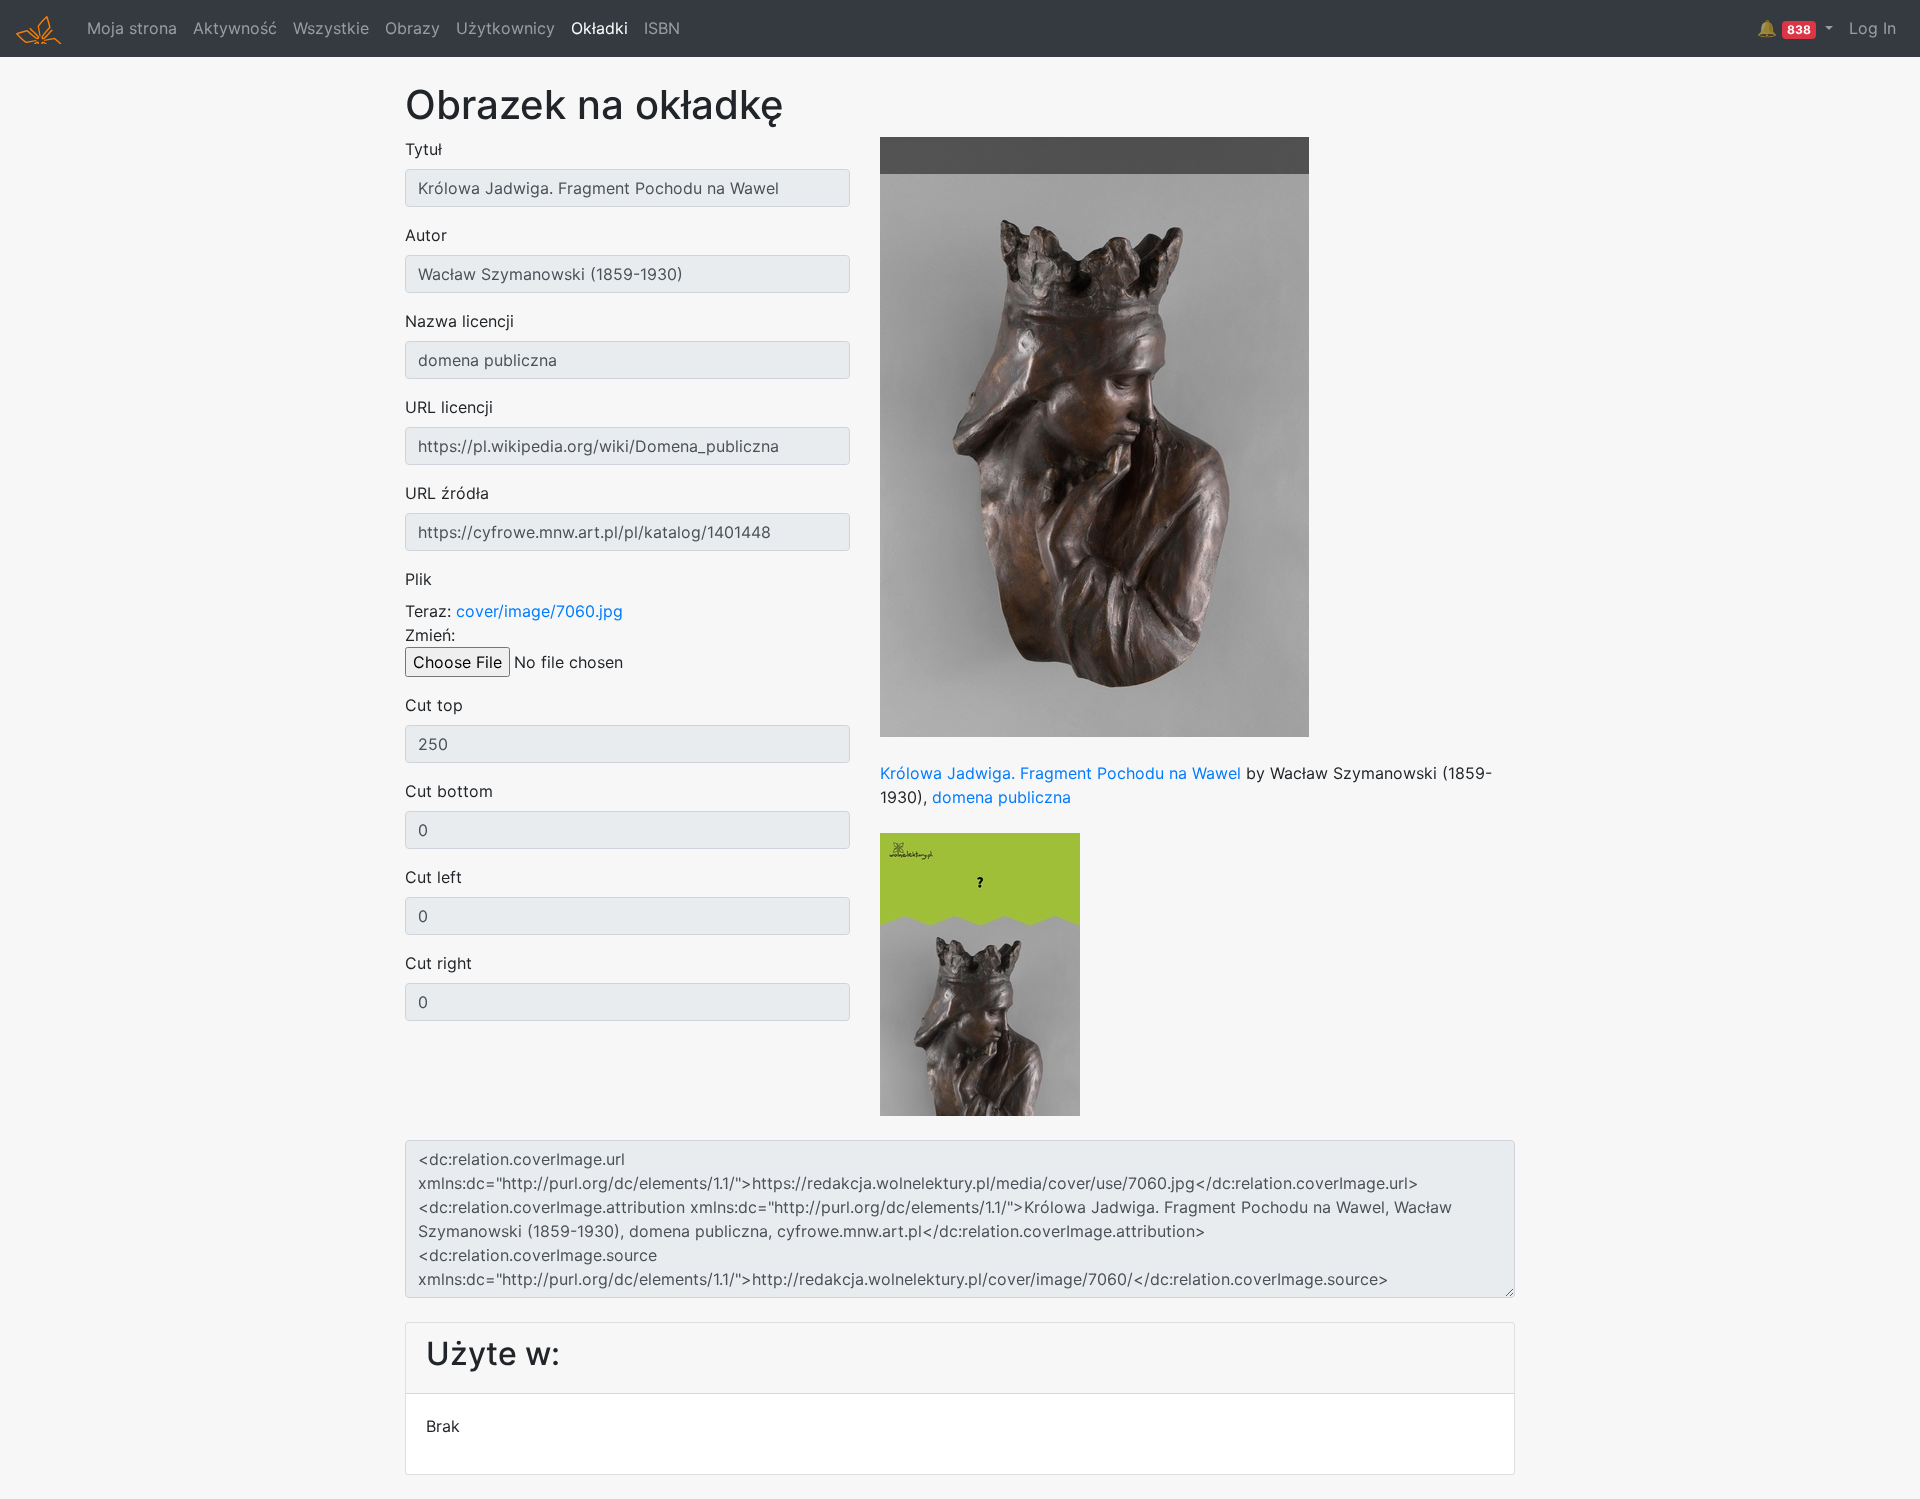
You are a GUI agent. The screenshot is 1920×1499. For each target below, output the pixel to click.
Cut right (438, 963)
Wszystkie (331, 28)
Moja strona (132, 28)
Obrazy (412, 28)
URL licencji (449, 407)
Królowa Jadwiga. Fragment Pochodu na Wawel (1060, 773)
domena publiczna (1001, 797)
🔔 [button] (1784, 28)
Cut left (433, 877)
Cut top (434, 705)
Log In (1872, 28)
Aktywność (235, 28)
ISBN (662, 28)
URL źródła (447, 493)
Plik (418, 579)
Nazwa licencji (459, 321)
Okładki (599, 28)
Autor (426, 235)
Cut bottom (449, 791)
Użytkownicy (505, 28)
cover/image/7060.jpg (539, 611)
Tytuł (423, 149)
